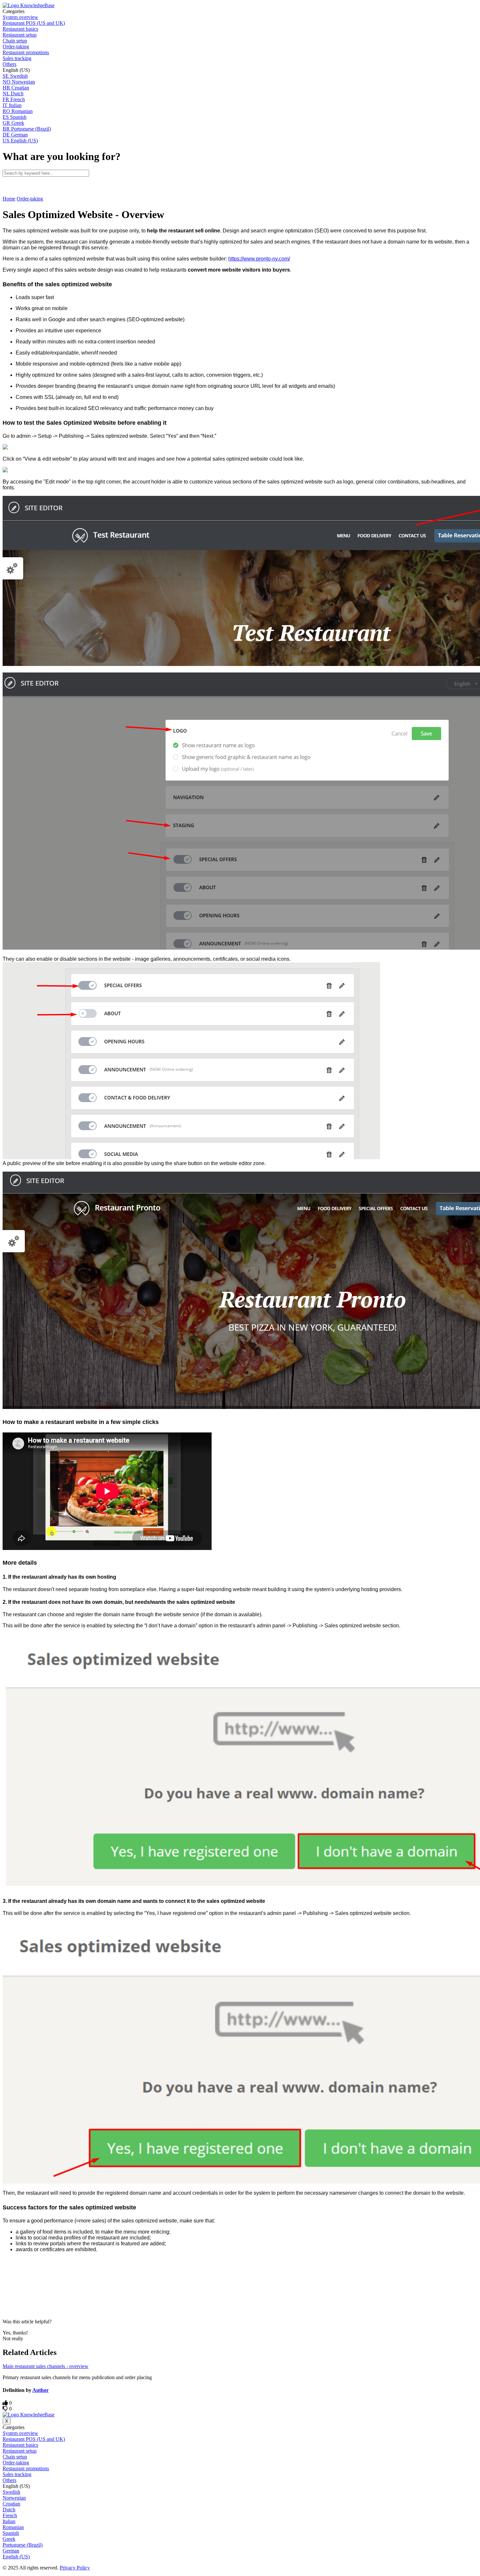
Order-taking (30, 199)
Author (40, 2390)
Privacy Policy (75, 2568)
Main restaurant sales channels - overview (46, 2366)
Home (9, 199)
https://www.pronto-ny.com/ (259, 259)
